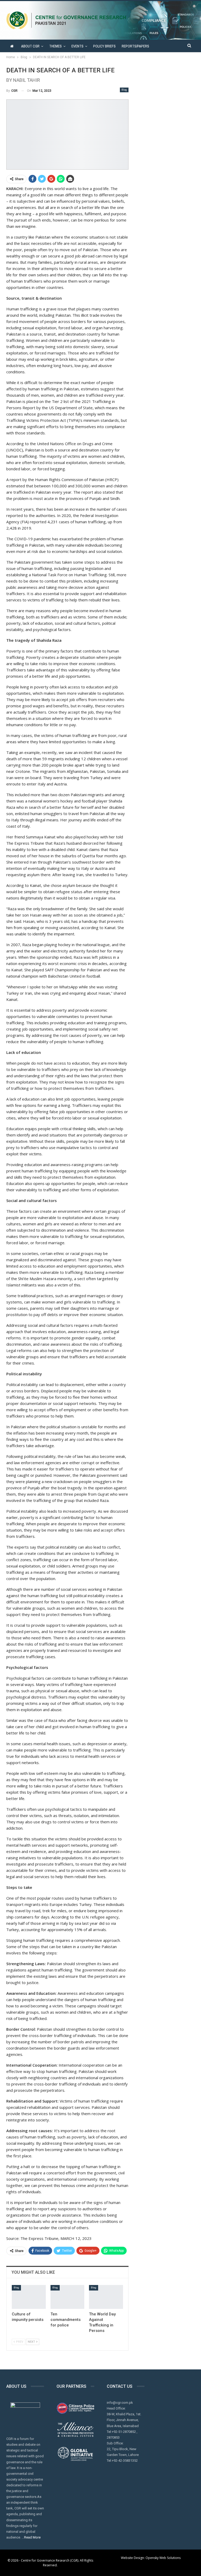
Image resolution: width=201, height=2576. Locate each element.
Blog (124, 90)
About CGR (30, 46)
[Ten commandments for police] (68, 2297)
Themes (55, 46)
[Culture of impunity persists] (29, 2297)
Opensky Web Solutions (163, 2558)
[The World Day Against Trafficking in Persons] (106, 2297)
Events (77, 46)
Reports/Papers (135, 46)
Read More (32, 2537)
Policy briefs (104, 46)
